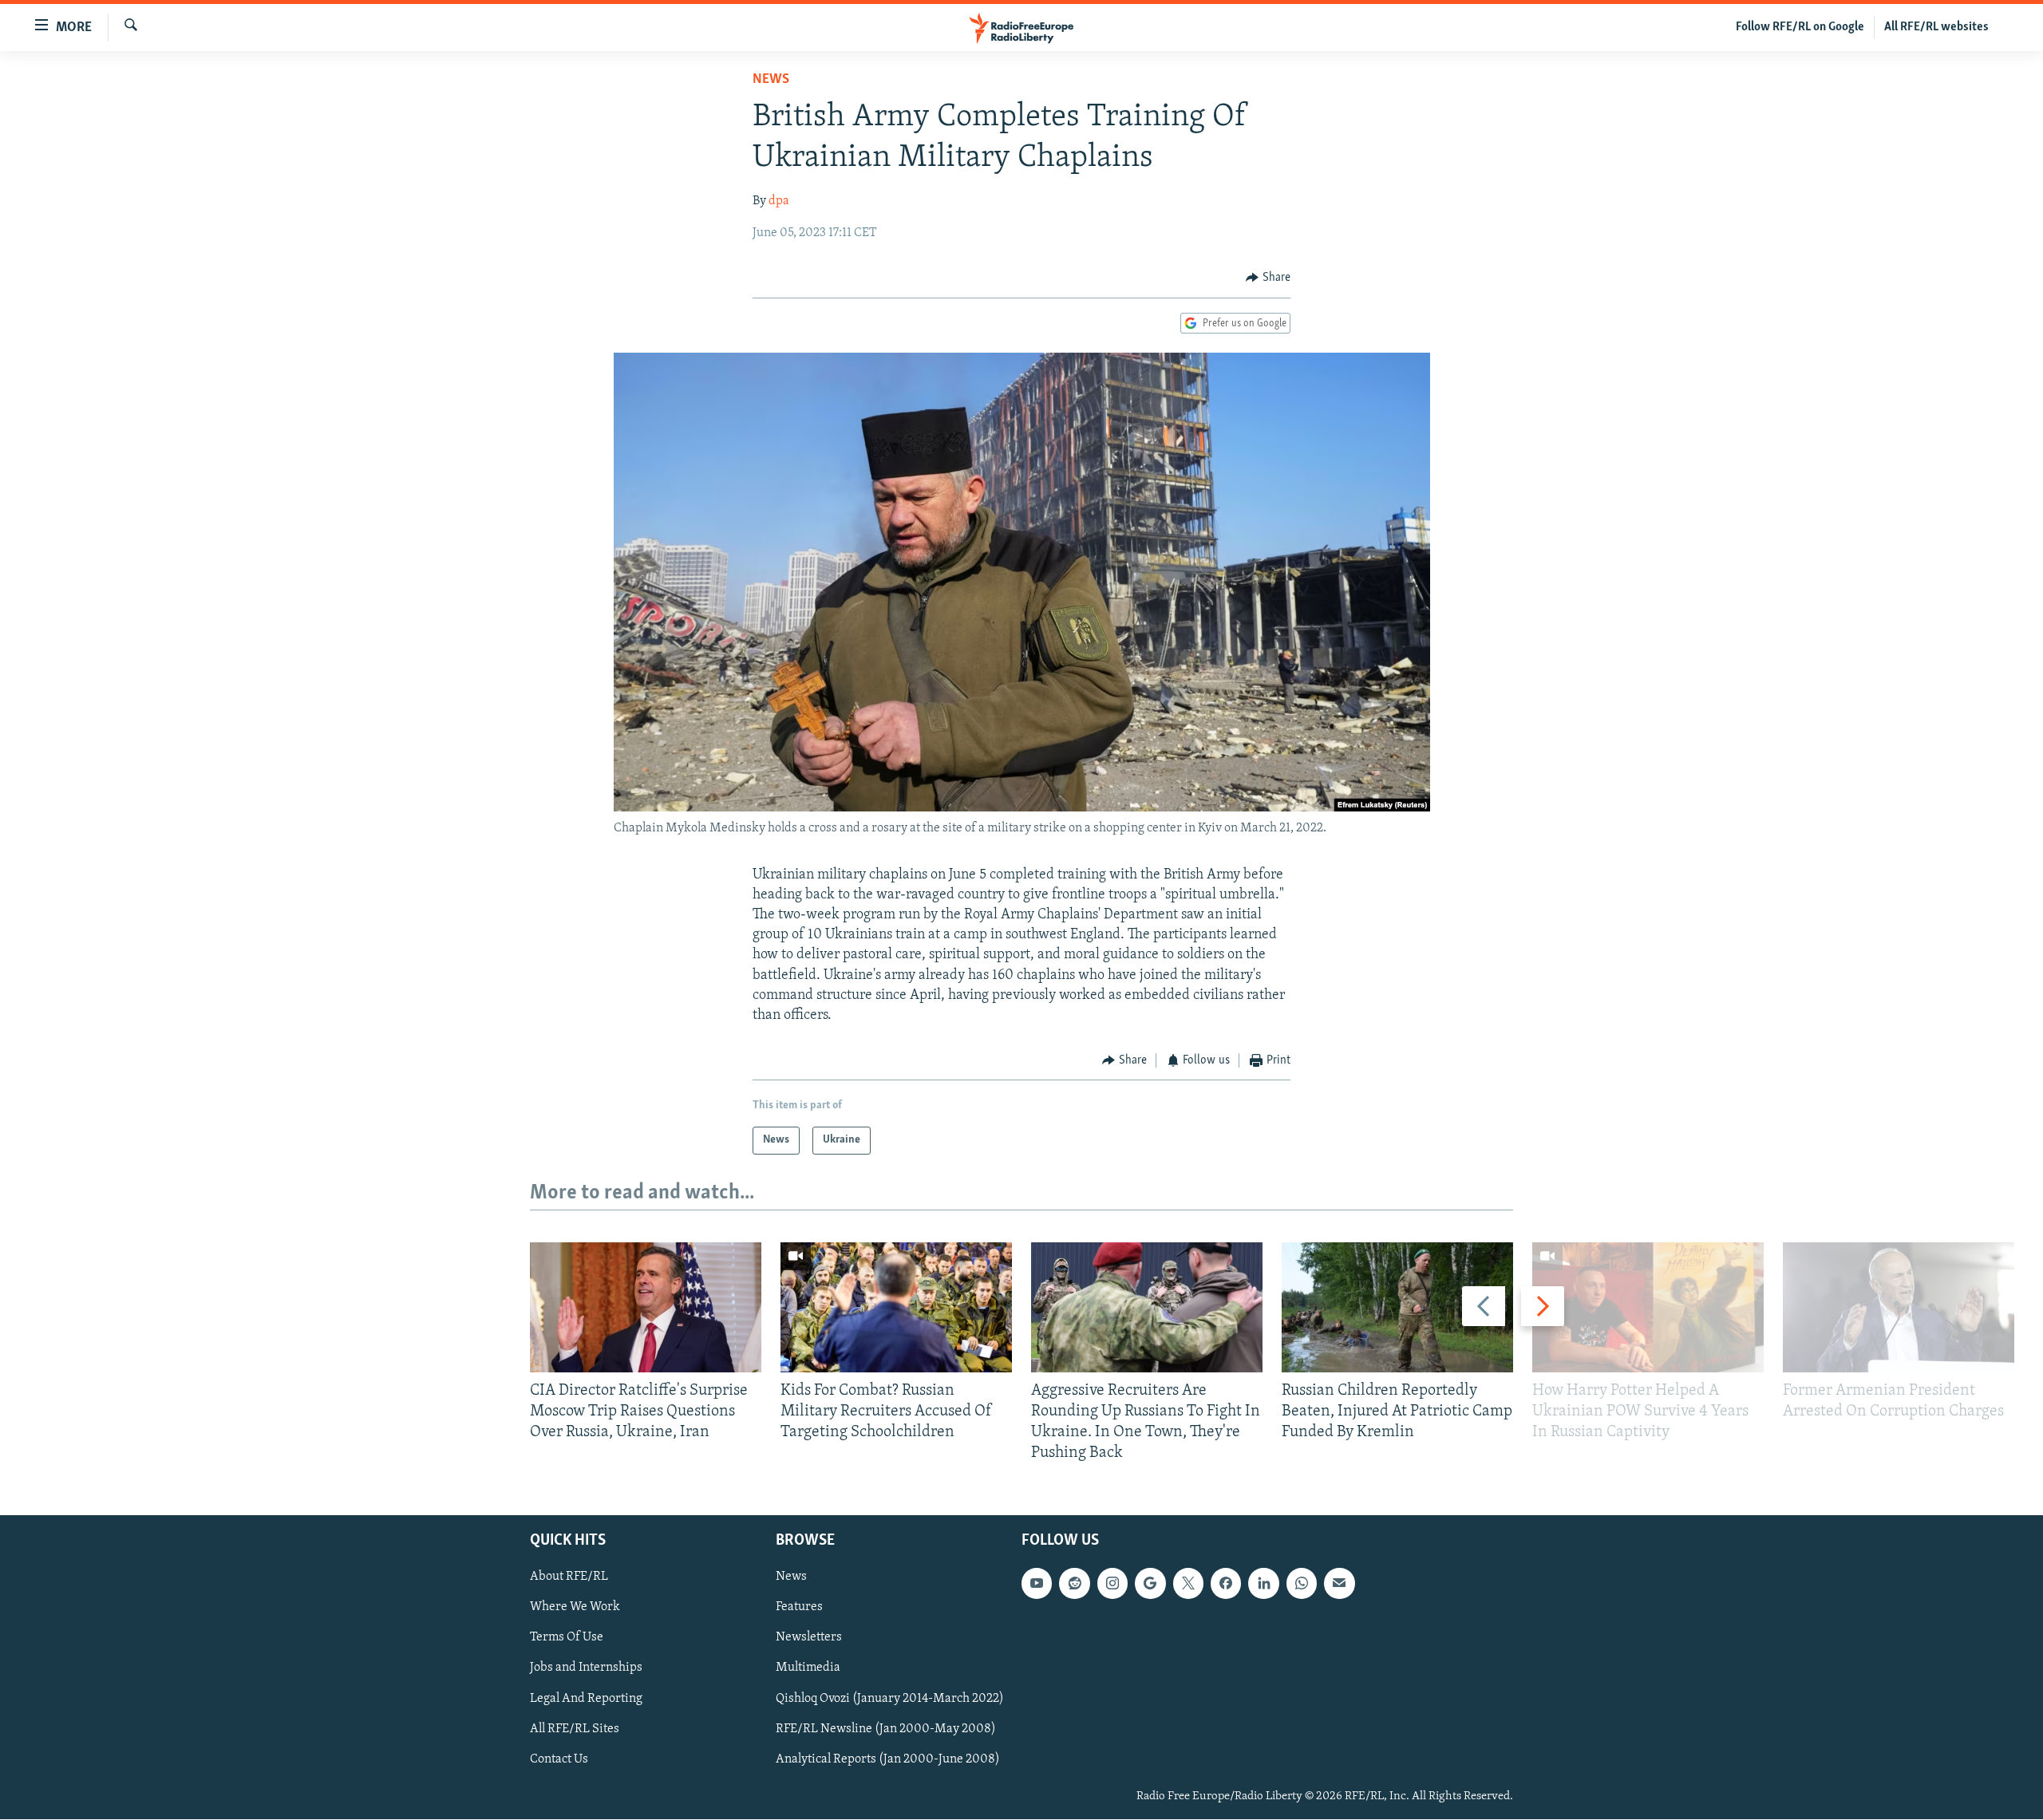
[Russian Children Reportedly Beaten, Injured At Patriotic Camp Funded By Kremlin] (1397, 1307)
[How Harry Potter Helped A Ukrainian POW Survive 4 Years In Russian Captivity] (1648, 1307)
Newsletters (809, 1638)
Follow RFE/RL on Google (1800, 27)
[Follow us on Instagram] (1112, 1584)
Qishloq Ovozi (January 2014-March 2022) (890, 1699)
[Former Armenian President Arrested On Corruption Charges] (1899, 1307)
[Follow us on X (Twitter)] (1188, 1584)
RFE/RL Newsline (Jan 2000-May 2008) (886, 1729)
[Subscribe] (1339, 1584)
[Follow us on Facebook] (1226, 1584)
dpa (779, 201)
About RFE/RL (569, 1577)
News (771, 80)
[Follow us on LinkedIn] (1263, 1584)
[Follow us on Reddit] (1074, 1584)
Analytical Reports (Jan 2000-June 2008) (888, 1759)
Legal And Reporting (586, 1699)
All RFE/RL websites (1936, 27)
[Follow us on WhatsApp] (1302, 1584)
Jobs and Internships (586, 1668)
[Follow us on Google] (1150, 1584)
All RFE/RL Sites (575, 1729)
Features (799, 1608)
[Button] (1268, 278)
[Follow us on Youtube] (1037, 1584)
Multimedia (808, 1668)
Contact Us (559, 1759)
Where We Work (575, 1608)
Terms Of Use (567, 1638)
